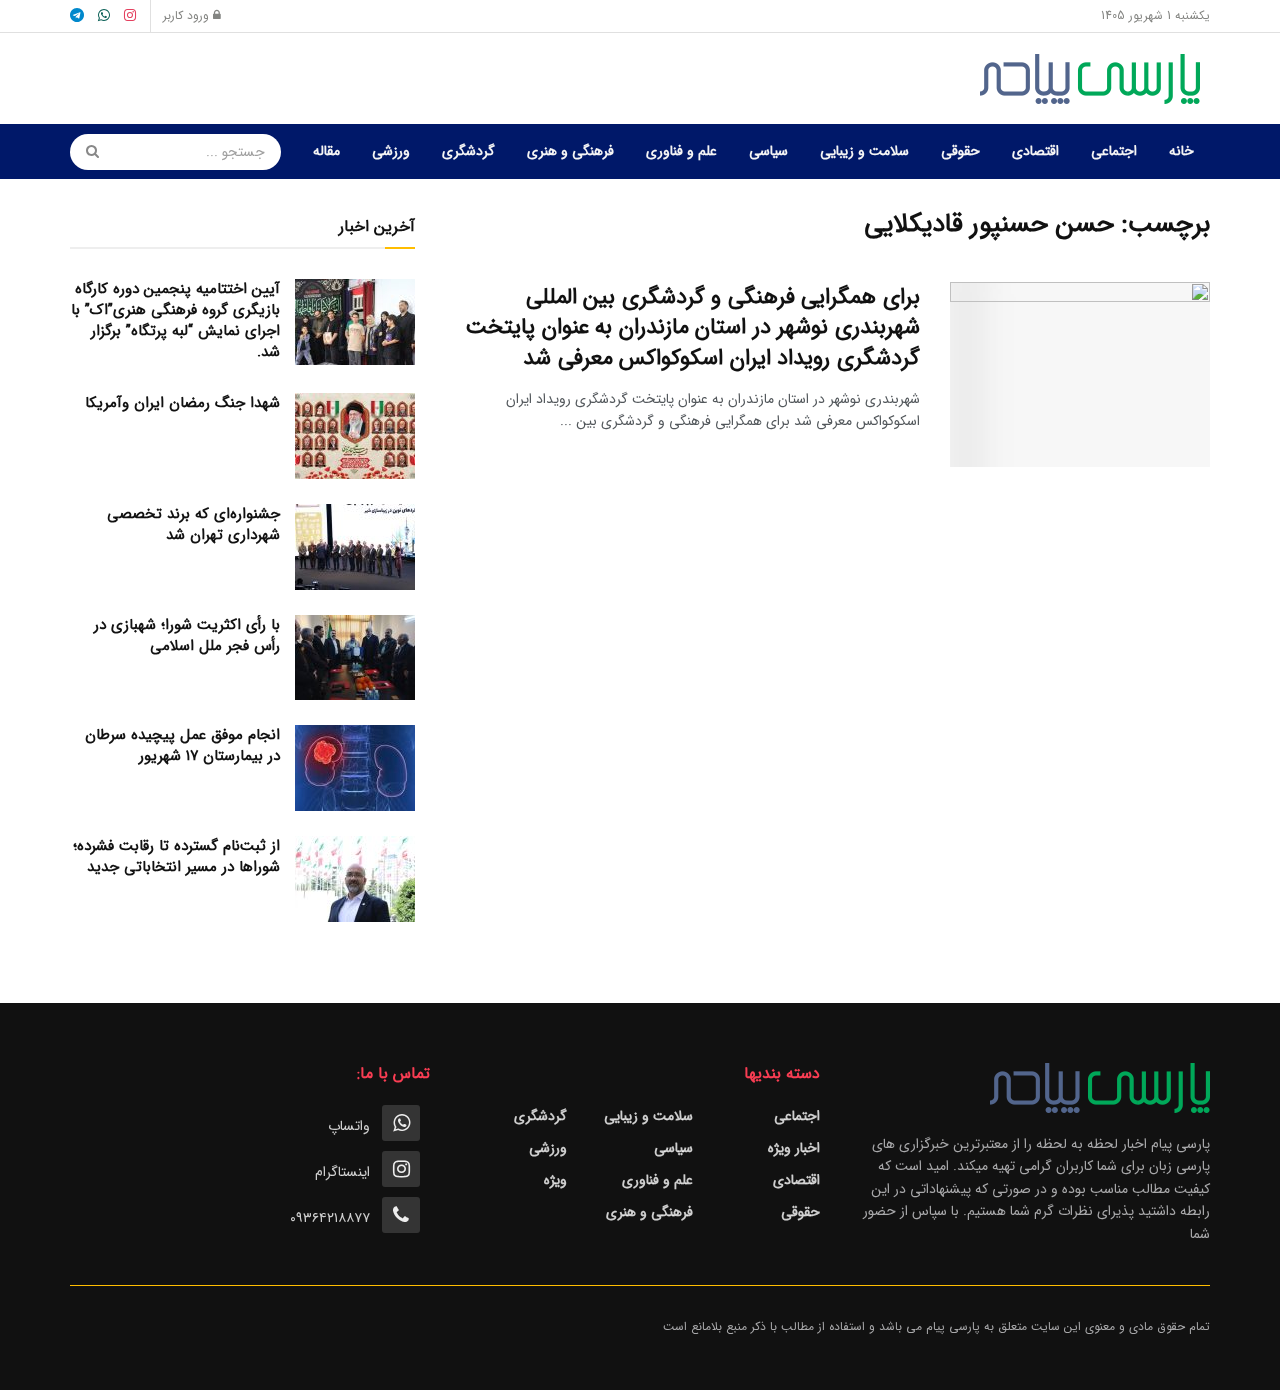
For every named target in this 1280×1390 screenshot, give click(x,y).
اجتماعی (1114, 151)
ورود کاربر (188, 15)
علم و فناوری (681, 151)
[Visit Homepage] (1095, 79)
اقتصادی (1035, 151)
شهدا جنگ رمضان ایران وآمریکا (182, 403)
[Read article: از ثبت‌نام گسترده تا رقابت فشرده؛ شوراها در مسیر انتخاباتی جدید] (355, 879)
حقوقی (960, 151)
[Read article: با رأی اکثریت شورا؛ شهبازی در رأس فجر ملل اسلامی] (355, 658)
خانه (1181, 151)
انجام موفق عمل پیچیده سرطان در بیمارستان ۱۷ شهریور (182, 745)
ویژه (555, 1180)
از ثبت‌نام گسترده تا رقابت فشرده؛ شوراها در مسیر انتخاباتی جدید (176, 856)
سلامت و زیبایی (864, 151)
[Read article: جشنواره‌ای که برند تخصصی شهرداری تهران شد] (355, 547)
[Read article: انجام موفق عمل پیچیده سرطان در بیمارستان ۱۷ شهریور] (355, 768)
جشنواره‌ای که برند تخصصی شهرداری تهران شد (193, 524)
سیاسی (768, 151)
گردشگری (468, 151)
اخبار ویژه (794, 1148)
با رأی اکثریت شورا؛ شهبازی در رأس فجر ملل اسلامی (187, 635)
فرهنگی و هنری (570, 151)
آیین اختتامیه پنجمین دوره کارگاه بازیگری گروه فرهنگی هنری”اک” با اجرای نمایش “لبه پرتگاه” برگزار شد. (175, 320)
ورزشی (391, 151)
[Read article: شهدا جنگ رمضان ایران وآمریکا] (355, 436)
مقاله (326, 151)
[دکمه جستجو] (86, 152)
